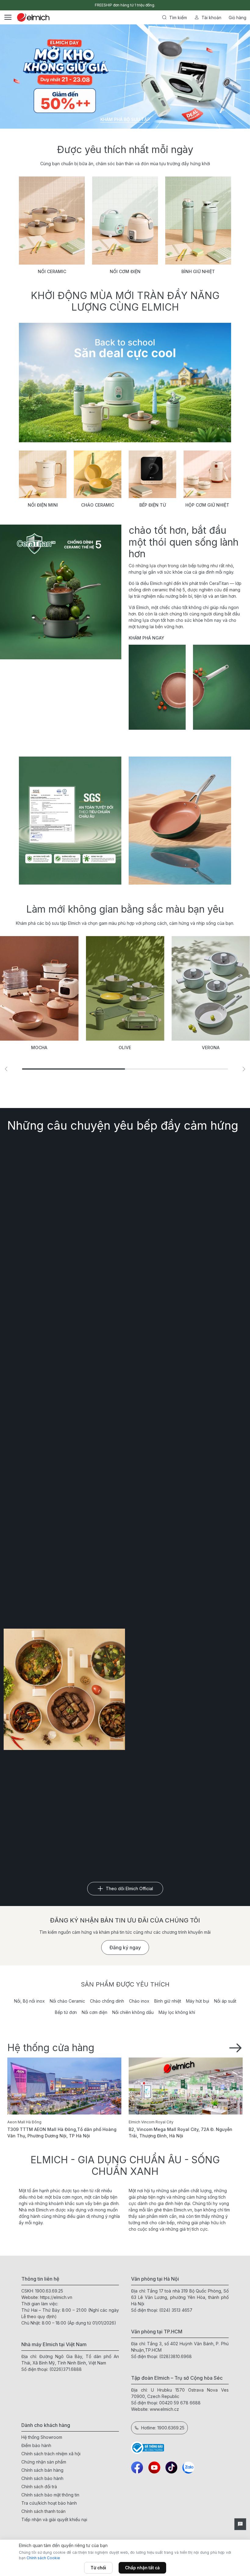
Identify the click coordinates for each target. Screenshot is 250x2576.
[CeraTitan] (180, 821)
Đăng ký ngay (125, 1947)
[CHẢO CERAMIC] (98, 474)
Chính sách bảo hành (42, 2478)
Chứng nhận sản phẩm (44, 2462)
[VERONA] (182, 988)
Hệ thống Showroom (42, 2437)
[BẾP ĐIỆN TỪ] (152, 474)
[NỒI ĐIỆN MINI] (43, 474)
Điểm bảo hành (36, 2445)
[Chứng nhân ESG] (70, 821)
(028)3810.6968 (175, 2356)
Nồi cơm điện (95, 2012)
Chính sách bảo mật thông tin (50, 2495)
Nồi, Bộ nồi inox (29, 2001)
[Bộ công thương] (180, 2448)
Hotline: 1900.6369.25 (163, 2428)
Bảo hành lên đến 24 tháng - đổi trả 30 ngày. (125, 5)
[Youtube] (154, 2467)
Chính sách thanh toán (43, 2511)
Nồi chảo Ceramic (67, 2001)
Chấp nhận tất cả (142, 2568)
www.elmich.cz (164, 2409)
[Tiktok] (171, 2467)
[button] (244, 1069)
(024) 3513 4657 (176, 2310)
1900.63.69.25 (49, 2291)
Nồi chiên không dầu (133, 2012)
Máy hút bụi (198, 2001)
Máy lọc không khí (177, 2012)
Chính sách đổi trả (39, 2487)
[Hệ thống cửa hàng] (235, 2047)
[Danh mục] (8, 17)
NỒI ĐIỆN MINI (43, 505)
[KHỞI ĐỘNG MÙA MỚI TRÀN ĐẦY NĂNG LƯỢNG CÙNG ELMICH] (125, 383)
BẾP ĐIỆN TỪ (153, 505)
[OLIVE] (96, 988)
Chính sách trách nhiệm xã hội (51, 2454)
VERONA (182, 1048)
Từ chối (98, 2568)
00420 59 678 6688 (180, 2403)
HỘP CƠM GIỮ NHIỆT (207, 505)
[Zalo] (188, 2467)
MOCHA (11, 1048)
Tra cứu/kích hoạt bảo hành (49, 2503)
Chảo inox (139, 2001)
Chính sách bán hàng (42, 2470)
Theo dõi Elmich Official (129, 1888)
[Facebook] (137, 2467)
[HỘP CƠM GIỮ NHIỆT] (207, 474)
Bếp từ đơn (66, 2012)
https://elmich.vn (56, 2297)
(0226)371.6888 (66, 2369)
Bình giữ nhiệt (168, 2001)
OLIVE (96, 1048)
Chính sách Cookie (43, 2558)
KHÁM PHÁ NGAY (146, 638)
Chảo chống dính (107, 2001)
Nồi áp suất (225, 2001)
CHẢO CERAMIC (98, 505)
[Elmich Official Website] (33, 17)
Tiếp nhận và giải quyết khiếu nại (54, 2519)
